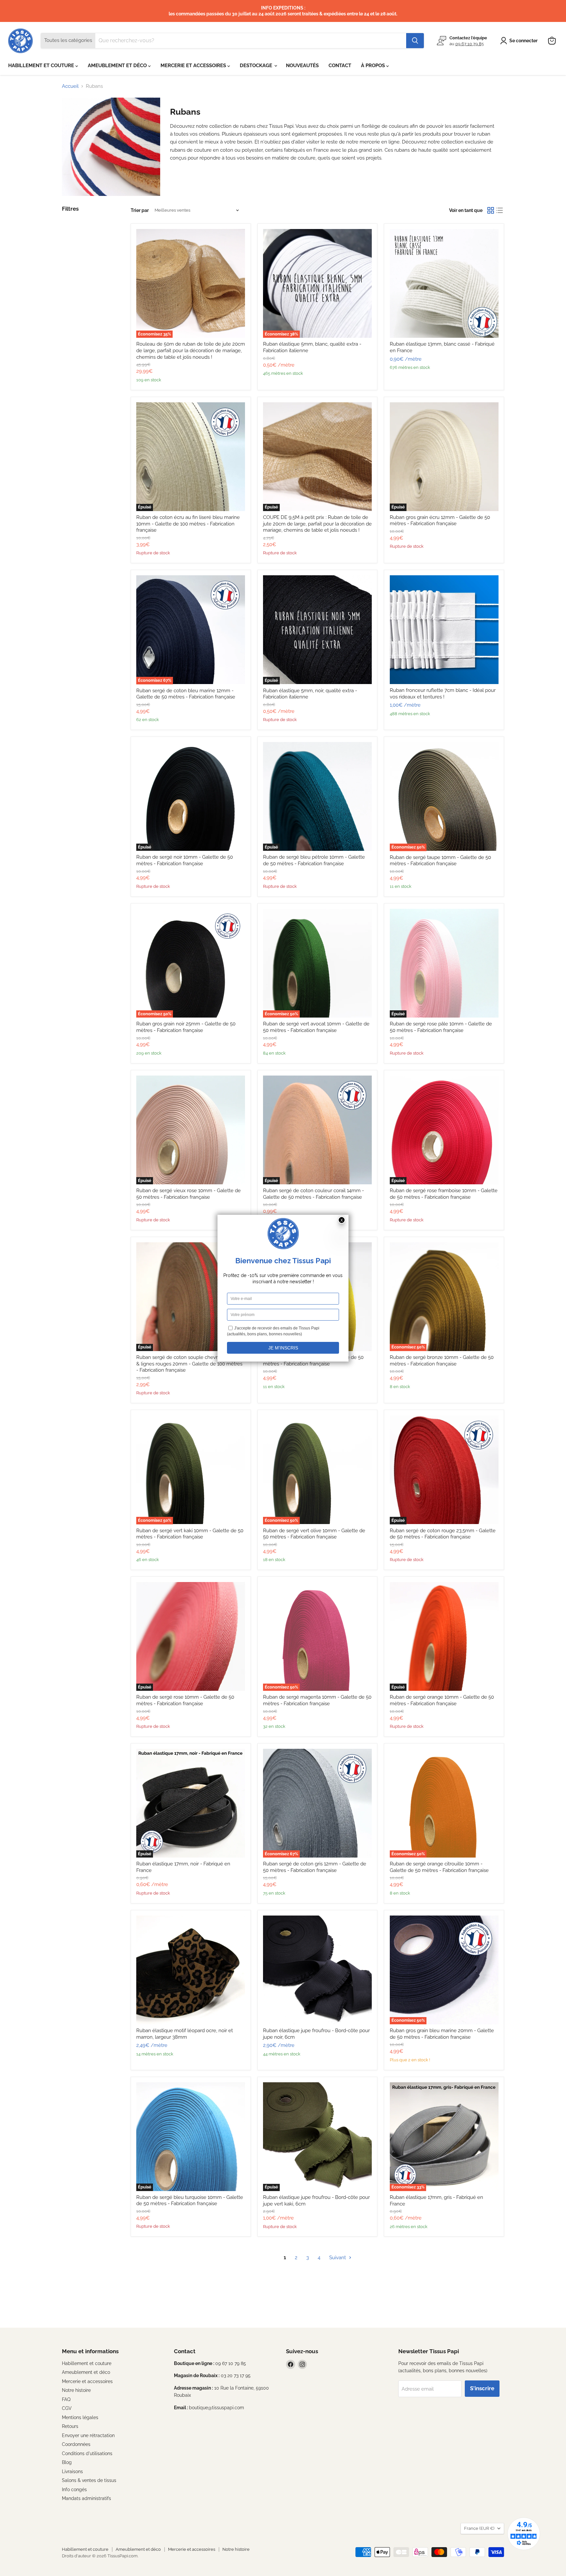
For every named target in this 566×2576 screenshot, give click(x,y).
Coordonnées (76, 2444)
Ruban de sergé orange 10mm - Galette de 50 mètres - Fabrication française (442, 1700)
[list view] (500, 210)
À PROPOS (374, 66)
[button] (520, 41)
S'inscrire (482, 2388)
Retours (70, 2426)
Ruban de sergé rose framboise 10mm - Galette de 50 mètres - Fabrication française (444, 1194)
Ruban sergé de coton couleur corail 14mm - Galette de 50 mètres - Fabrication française (313, 1194)
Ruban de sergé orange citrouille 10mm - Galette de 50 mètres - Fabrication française (439, 1867)
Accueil (70, 86)
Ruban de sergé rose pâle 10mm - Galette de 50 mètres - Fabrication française (441, 1027)
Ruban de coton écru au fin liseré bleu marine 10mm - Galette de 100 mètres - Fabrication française (188, 524)
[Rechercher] (415, 41)
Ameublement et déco (86, 2372)
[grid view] (491, 210)
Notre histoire (76, 2390)
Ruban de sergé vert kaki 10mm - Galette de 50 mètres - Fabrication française (190, 1534)
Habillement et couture (87, 2363)
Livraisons (72, 2471)
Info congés (74, 2490)
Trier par (140, 210)
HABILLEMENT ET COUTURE (42, 66)
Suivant (338, 2258)
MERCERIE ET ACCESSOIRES (194, 66)
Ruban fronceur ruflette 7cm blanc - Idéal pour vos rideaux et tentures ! (443, 694)
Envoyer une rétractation (88, 2435)
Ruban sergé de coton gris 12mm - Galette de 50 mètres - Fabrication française (315, 1867)
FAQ (66, 2399)
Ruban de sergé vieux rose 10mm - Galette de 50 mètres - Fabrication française (189, 1194)
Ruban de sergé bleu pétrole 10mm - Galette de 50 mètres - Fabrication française (314, 860)
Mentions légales (80, 2417)
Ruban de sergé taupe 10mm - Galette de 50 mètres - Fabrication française (440, 861)
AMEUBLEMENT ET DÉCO (118, 66)
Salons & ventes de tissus (89, 2480)
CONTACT (340, 66)
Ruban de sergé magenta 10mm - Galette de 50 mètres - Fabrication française (317, 1700)
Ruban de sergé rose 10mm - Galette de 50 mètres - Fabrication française (185, 1700)
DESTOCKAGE (257, 66)
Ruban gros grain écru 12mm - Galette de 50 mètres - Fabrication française (440, 521)
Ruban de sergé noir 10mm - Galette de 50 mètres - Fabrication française (185, 860)
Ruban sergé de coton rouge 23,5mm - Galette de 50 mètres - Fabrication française (443, 1534)
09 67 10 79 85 (470, 43)
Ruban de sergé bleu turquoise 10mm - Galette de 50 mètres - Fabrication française (190, 2201)
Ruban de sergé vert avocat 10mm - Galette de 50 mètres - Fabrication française (316, 1027)
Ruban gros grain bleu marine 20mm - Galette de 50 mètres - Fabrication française (442, 2034)
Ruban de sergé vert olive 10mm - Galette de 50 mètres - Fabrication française (314, 1534)
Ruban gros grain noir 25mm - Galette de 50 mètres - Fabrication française (186, 1027)
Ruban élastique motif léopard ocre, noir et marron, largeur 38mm (185, 2034)
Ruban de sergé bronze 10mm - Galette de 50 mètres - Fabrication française (442, 1361)
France (479, 2528)
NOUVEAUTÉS (302, 66)
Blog (67, 2462)
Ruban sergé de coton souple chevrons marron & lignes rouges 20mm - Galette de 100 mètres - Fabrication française (190, 1364)
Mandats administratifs (86, 2498)
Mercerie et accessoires (87, 2381)
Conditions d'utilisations (87, 2453)
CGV (67, 2408)
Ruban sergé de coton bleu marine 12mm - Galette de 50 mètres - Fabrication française (186, 694)
